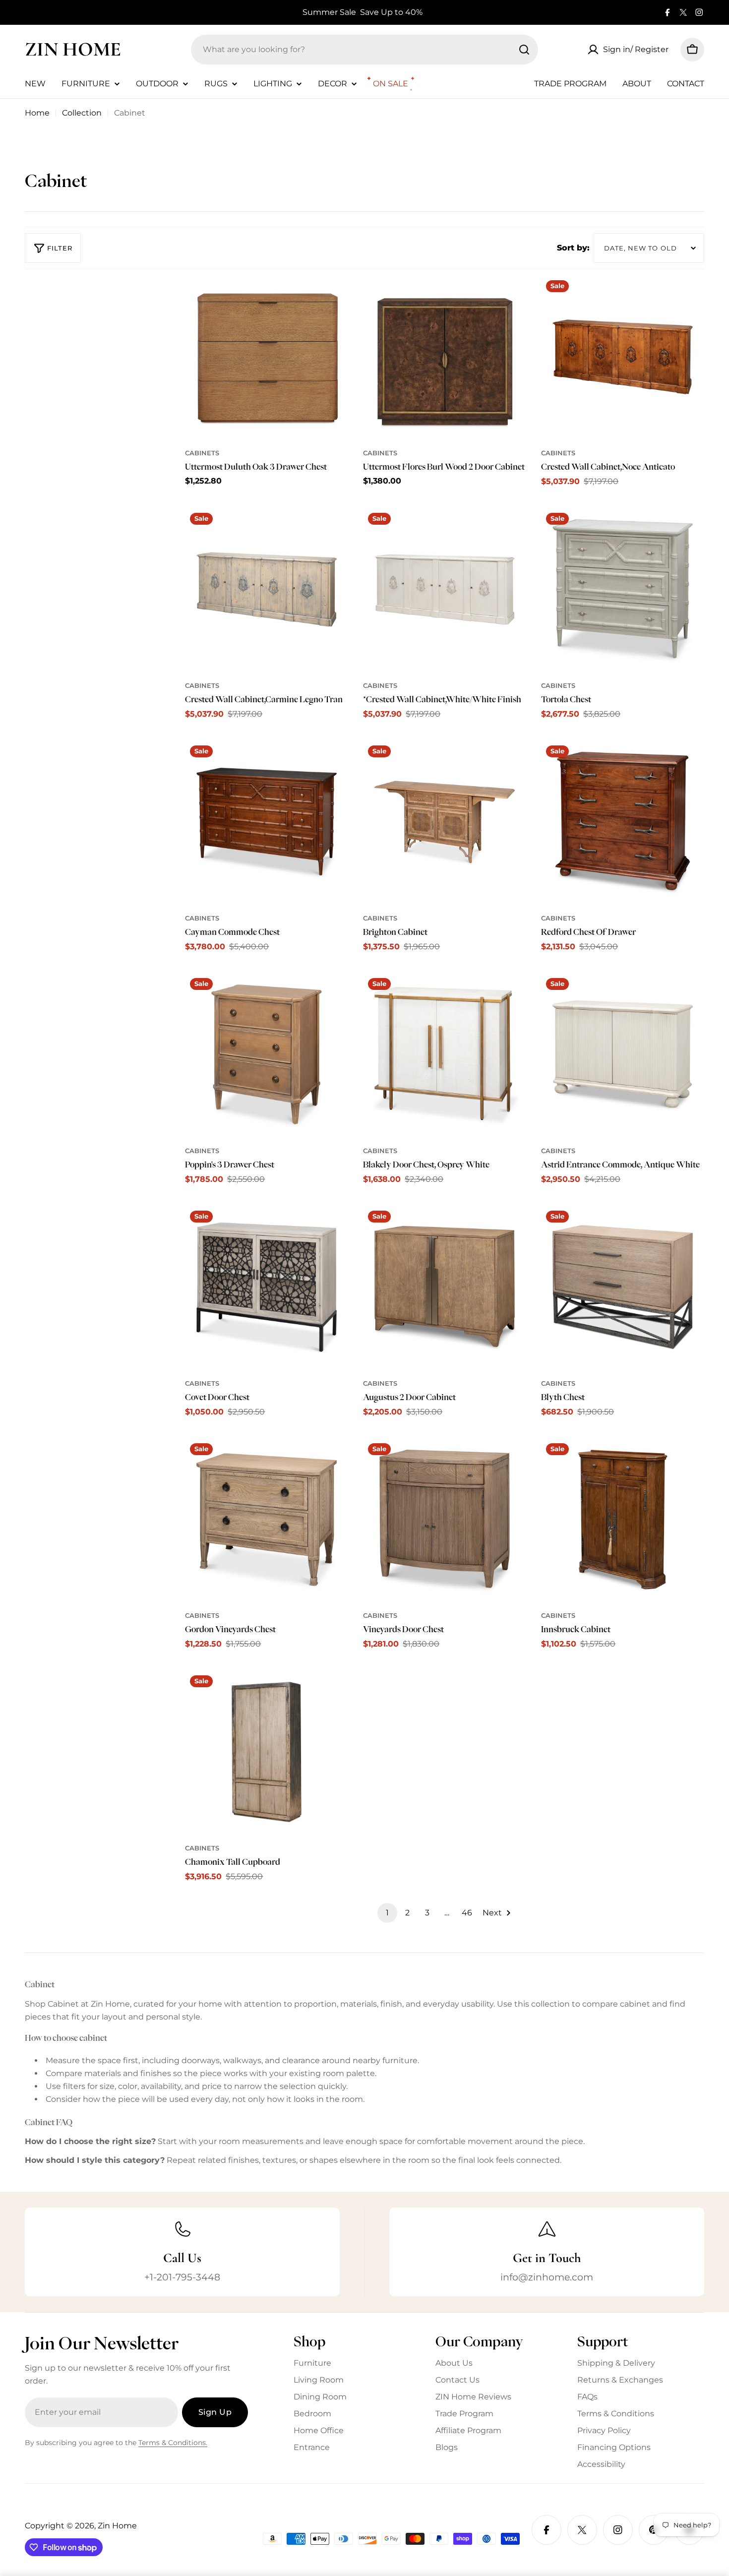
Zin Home (73, 49)
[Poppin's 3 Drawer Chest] (267, 1055)
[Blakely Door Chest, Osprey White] (445, 1055)
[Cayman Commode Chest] (267, 822)
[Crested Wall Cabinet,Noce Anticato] (623, 357)
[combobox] (364, 50)
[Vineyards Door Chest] (445, 1520)
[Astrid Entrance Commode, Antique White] (623, 1055)
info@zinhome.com (547, 2277)
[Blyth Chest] (623, 1287)
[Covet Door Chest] (267, 1287)
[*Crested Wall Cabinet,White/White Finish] (445, 589)
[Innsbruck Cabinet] (623, 1520)
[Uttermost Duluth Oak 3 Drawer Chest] (267, 357)
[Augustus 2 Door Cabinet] (445, 1287)
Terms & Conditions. (173, 2443)
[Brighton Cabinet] (445, 822)
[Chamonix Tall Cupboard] (267, 1752)
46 (467, 1913)
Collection (82, 113)
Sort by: (573, 248)
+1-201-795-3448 (182, 2277)
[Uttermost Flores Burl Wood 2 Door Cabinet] (445, 357)
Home (37, 113)
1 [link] (387, 1913)
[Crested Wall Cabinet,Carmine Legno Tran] (267, 589)
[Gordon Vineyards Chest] (267, 1520)
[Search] (524, 50)
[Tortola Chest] (623, 589)
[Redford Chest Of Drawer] (623, 822)
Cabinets (202, 453)
